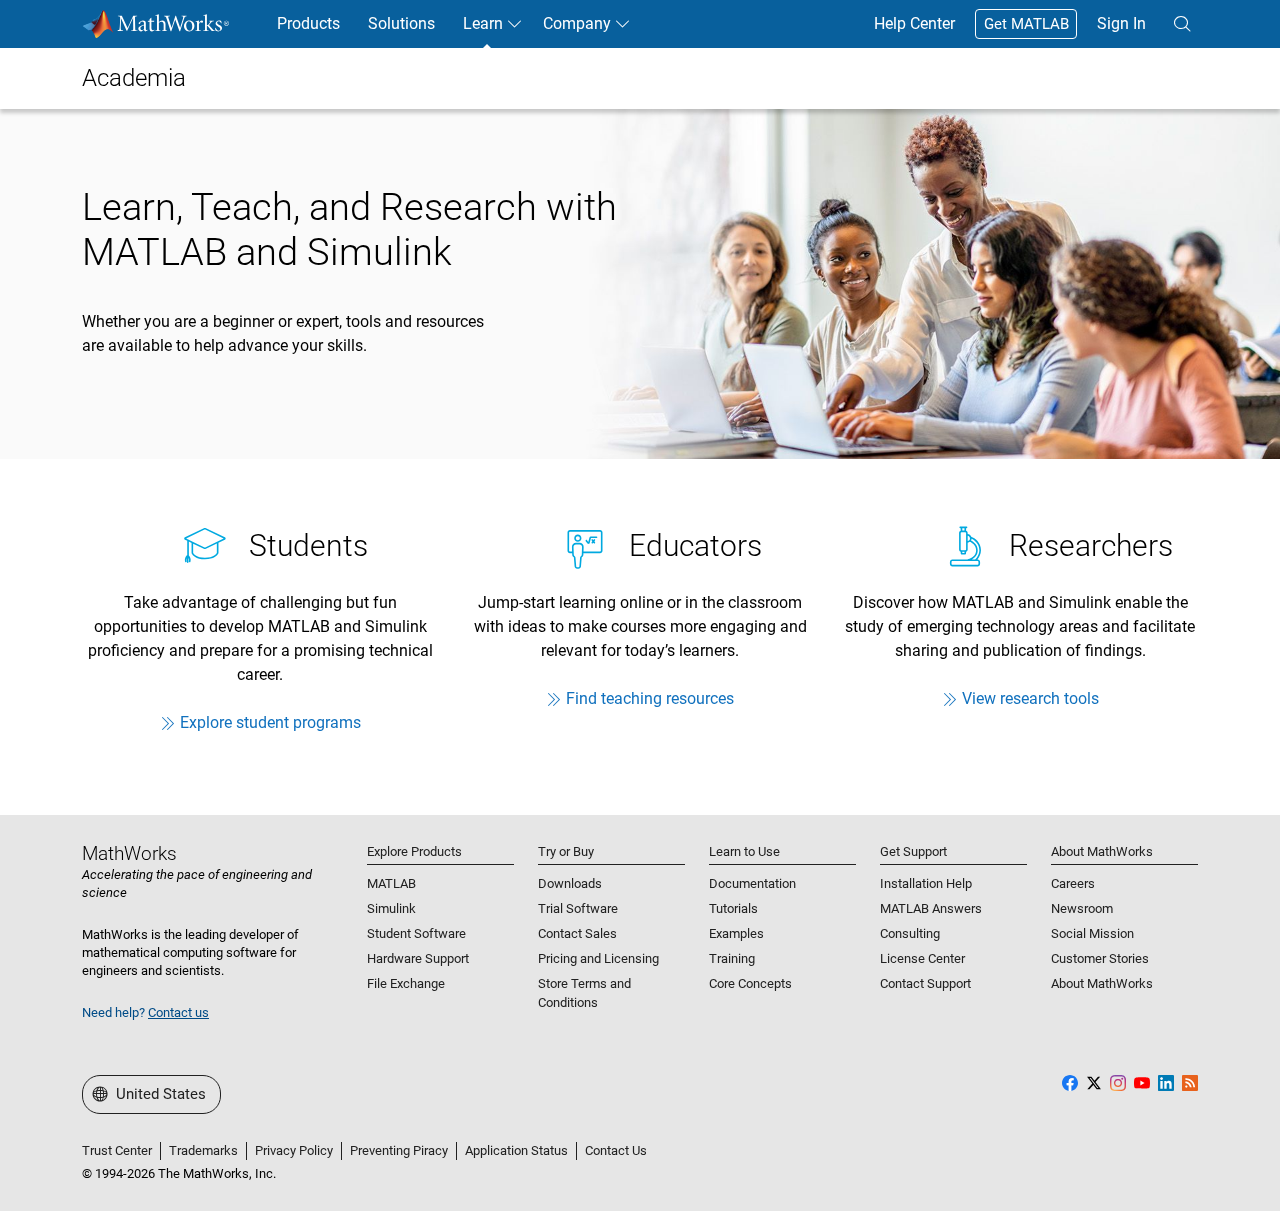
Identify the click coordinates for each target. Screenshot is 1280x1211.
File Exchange (406, 983)
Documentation (752, 883)
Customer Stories (1100, 958)
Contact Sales (577, 933)
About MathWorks (1102, 983)
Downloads (570, 883)
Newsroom (1082, 908)
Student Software (416, 933)
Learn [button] (483, 23)
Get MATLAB (1026, 24)
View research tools (1030, 698)
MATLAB (391, 883)
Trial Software (578, 908)
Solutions (401, 23)
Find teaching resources (650, 698)
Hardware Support (418, 958)
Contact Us (616, 1150)
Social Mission (1092, 933)
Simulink (391, 908)
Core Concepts (750, 983)
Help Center (914, 23)
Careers (1073, 883)
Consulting (910, 933)
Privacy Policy (294, 1150)
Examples (736, 933)
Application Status (516, 1150)
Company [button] (577, 23)
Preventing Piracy (399, 1150)
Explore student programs (270, 722)
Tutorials (733, 908)
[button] (1182, 24)
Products (308, 23)
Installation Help (926, 883)
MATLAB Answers (931, 908)
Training (732, 958)
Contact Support (925, 983)
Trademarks (203, 1150)
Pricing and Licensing (598, 958)
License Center (922, 958)
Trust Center (117, 1150)
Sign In (1121, 23)
